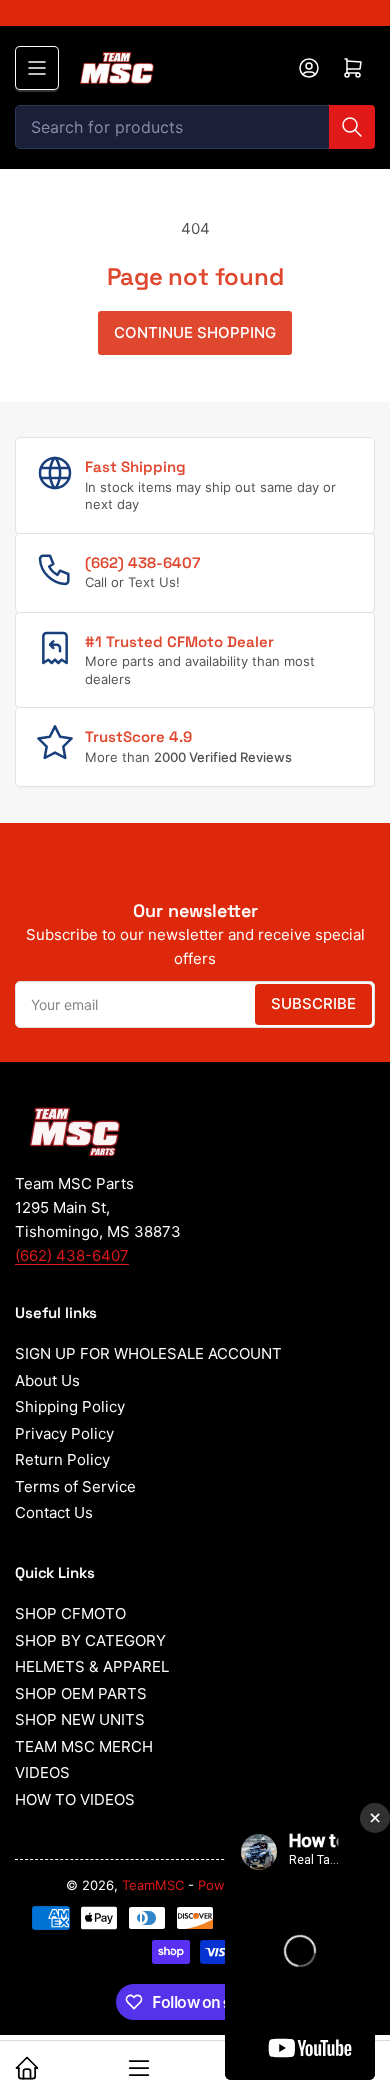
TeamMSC (153, 1885)
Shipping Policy (70, 1406)
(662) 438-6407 (72, 1255)
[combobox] (195, 127)
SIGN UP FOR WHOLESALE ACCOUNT (148, 1353)
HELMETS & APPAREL (92, 1666)
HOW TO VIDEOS (75, 1799)
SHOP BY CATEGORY (90, 1640)
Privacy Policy (64, 1433)
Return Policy (62, 1459)
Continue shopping (195, 332)
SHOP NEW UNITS (80, 1719)
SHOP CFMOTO (70, 1613)
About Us (47, 1380)
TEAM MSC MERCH (84, 1746)
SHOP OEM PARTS (81, 1693)
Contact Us (54, 1512)
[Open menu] (37, 68)
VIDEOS (42, 1772)
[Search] (352, 127)
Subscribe (313, 1003)
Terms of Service (75, 1486)
